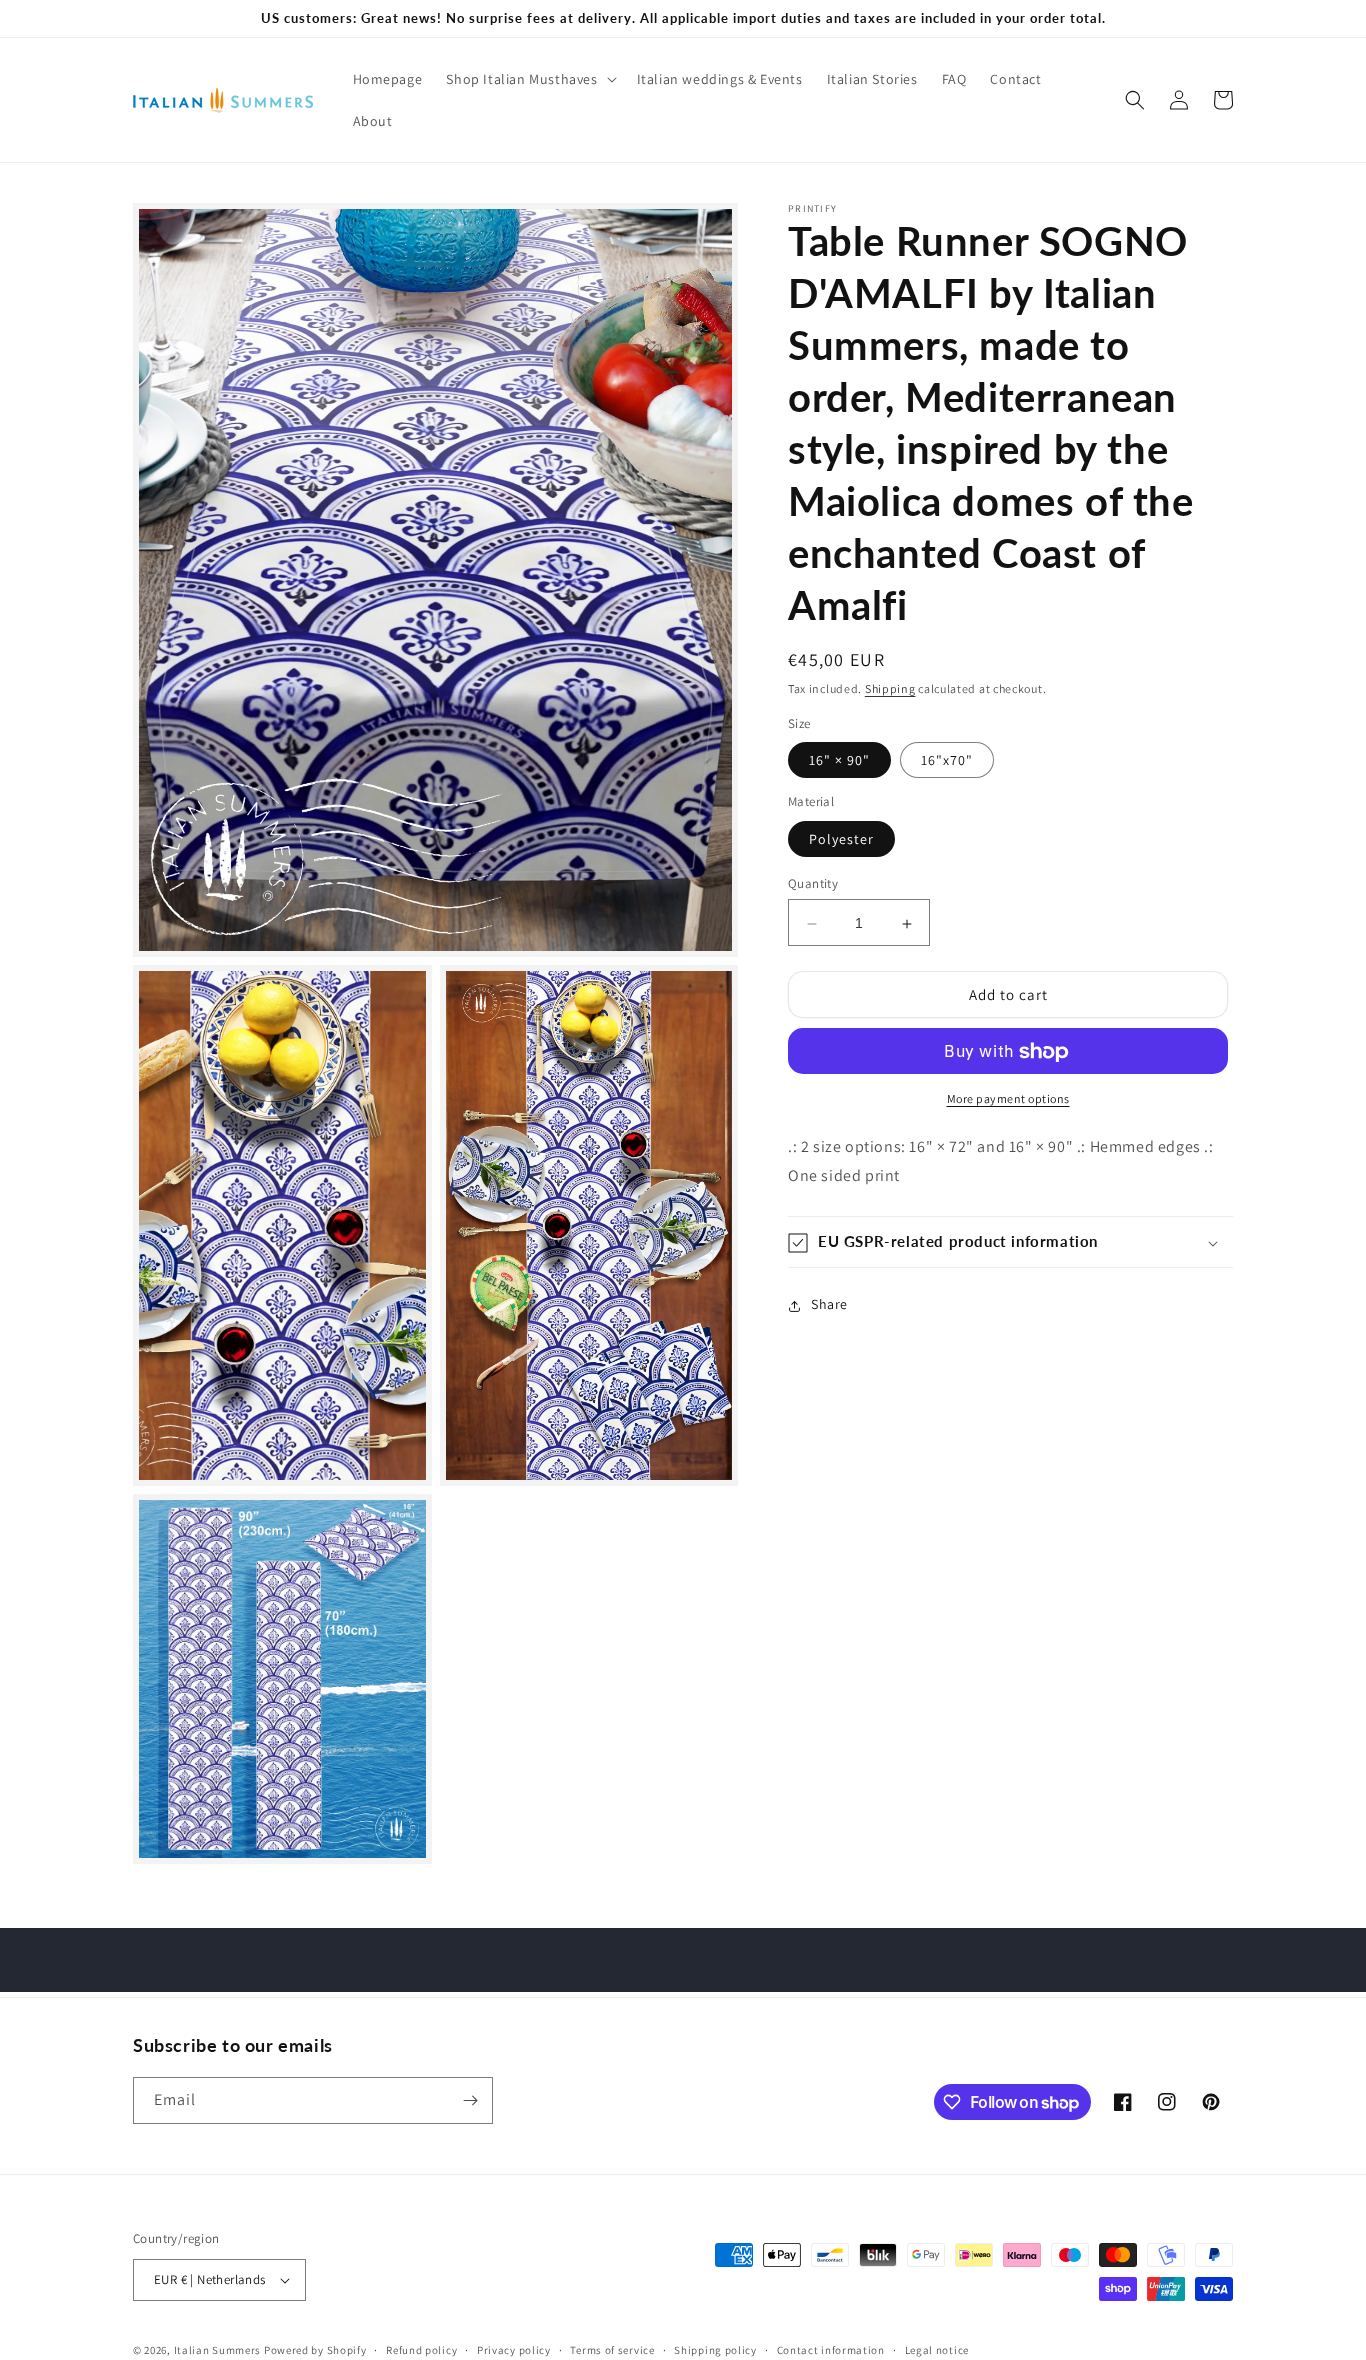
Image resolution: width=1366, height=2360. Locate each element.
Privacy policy (514, 2349)
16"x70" (947, 761)
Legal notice (937, 2349)
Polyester (841, 840)
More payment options (1008, 1099)
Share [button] (829, 1305)
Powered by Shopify (315, 2350)
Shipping (890, 688)
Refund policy (421, 2349)
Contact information (831, 2349)
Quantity (813, 884)
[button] (529, 79)
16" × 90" (839, 761)
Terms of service (612, 2349)
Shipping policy (715, 2349)
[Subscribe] (470, 2100)
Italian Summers (218, 2350)
